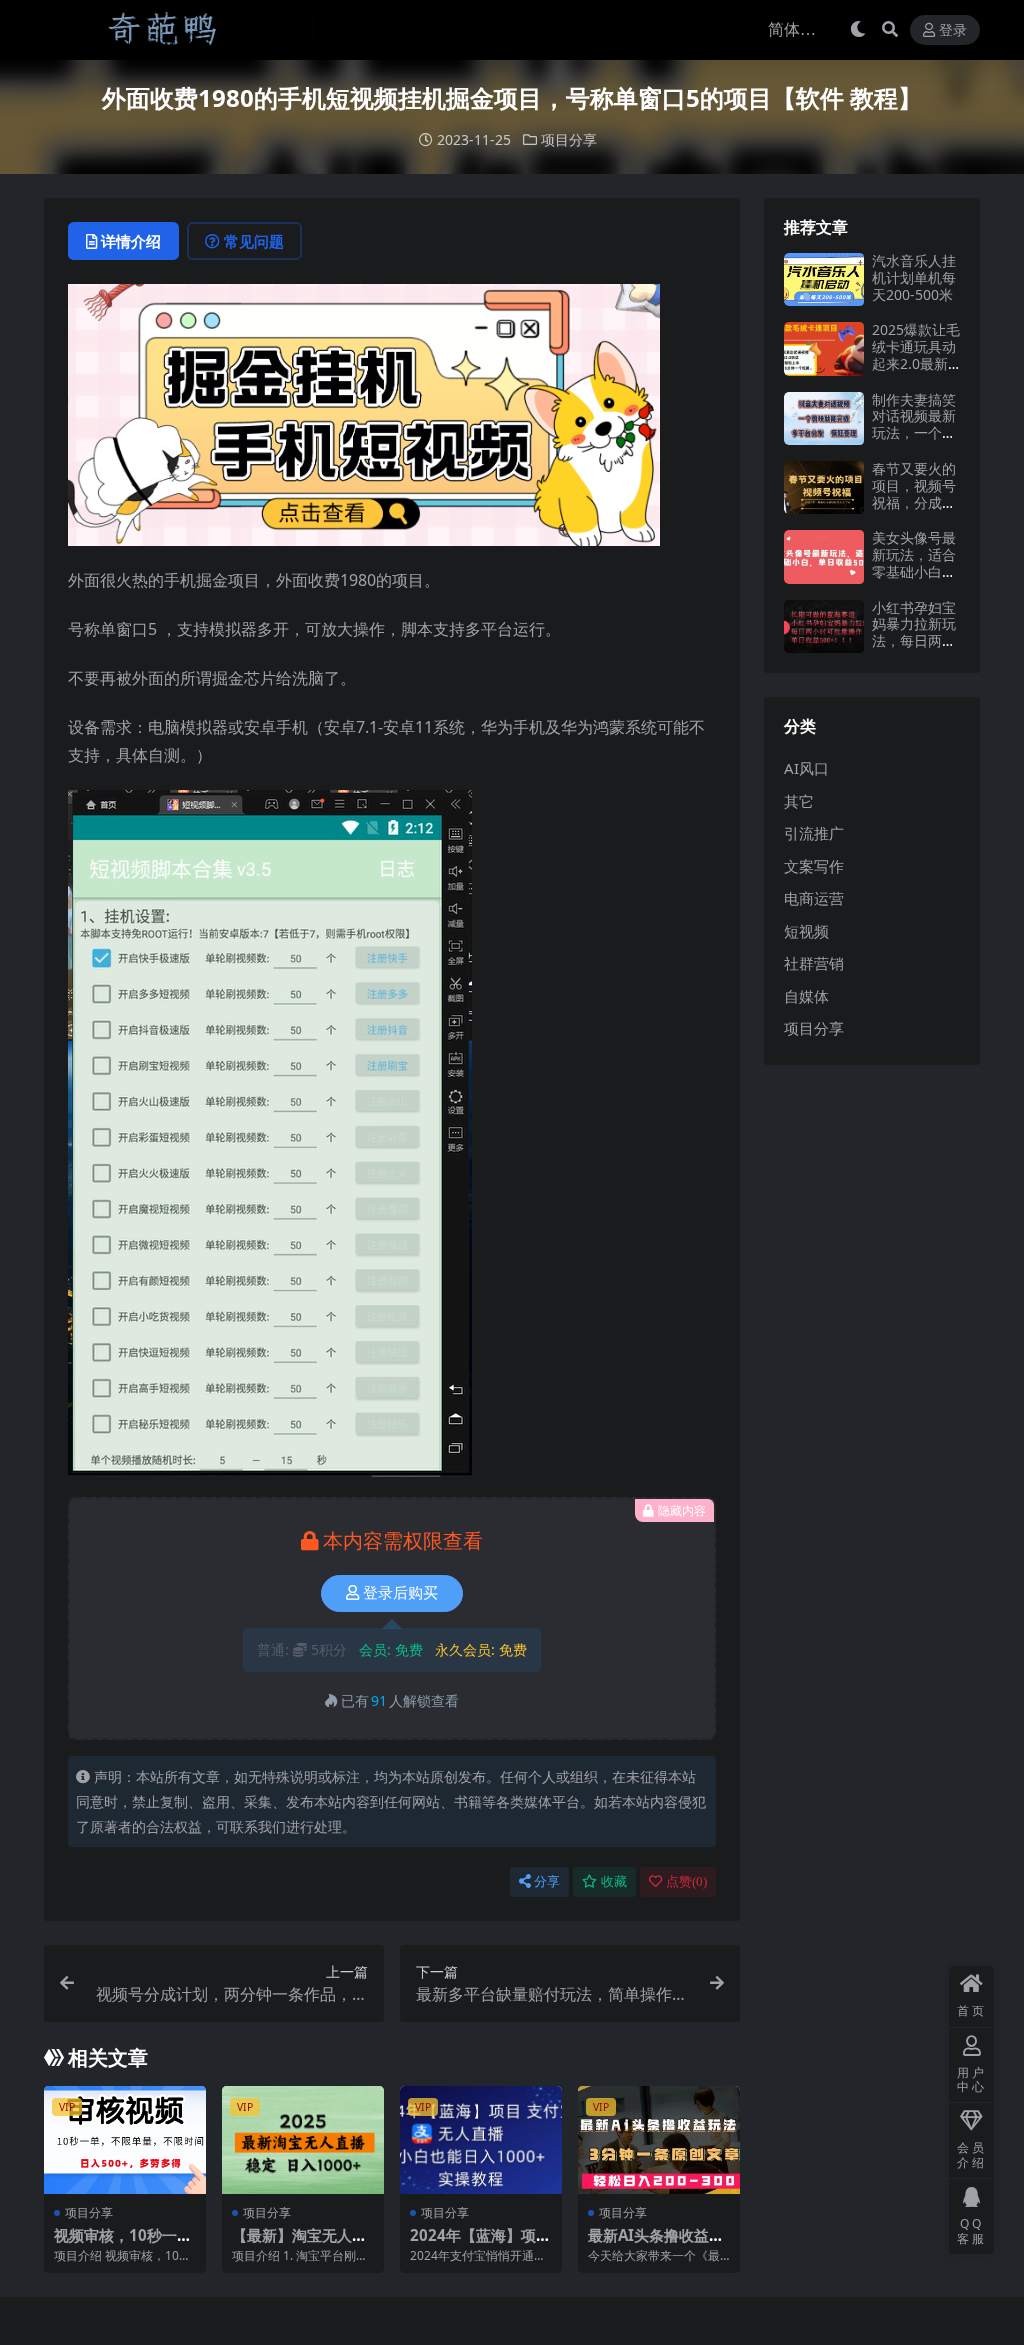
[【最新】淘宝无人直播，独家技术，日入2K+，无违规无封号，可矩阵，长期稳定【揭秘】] (303, 2140)
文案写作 (814, 866)
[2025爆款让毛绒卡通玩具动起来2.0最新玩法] (824, 348)
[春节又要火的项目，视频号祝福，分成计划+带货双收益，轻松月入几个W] (824, 487)
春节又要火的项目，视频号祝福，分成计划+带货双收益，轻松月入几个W (914, 510)
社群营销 (814, 963)
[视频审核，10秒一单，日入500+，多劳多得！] (125, 2140)
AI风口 (806, 768)
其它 (799, 801)
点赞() (686, 1881)
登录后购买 (400, 1593)
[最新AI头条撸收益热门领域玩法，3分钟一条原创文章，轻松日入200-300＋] (659, 2140)
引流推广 (814, 833)
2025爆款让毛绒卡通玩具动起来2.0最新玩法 (916, 354)
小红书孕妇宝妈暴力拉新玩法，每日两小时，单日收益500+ (914, 641)
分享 (547, 1881)
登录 (953, 30)
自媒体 (806, 996)
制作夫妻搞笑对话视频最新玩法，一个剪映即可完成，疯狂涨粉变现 (914, 433)
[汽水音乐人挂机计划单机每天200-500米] (824, 279)
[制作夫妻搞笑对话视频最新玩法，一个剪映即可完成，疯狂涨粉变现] (824, 418)
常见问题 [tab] (254, 241)
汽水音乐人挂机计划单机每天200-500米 (914, 277)
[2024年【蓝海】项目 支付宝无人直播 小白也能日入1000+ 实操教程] (481, 2140)
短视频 (806, 931)
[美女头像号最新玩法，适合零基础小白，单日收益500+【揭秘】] (824, 556)
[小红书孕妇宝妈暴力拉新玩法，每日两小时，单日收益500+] (824, 626)
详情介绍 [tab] (131, 241)
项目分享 (569, 139)
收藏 (614, 1881)
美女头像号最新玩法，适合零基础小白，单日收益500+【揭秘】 (916, 571)
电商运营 (814, 898)
